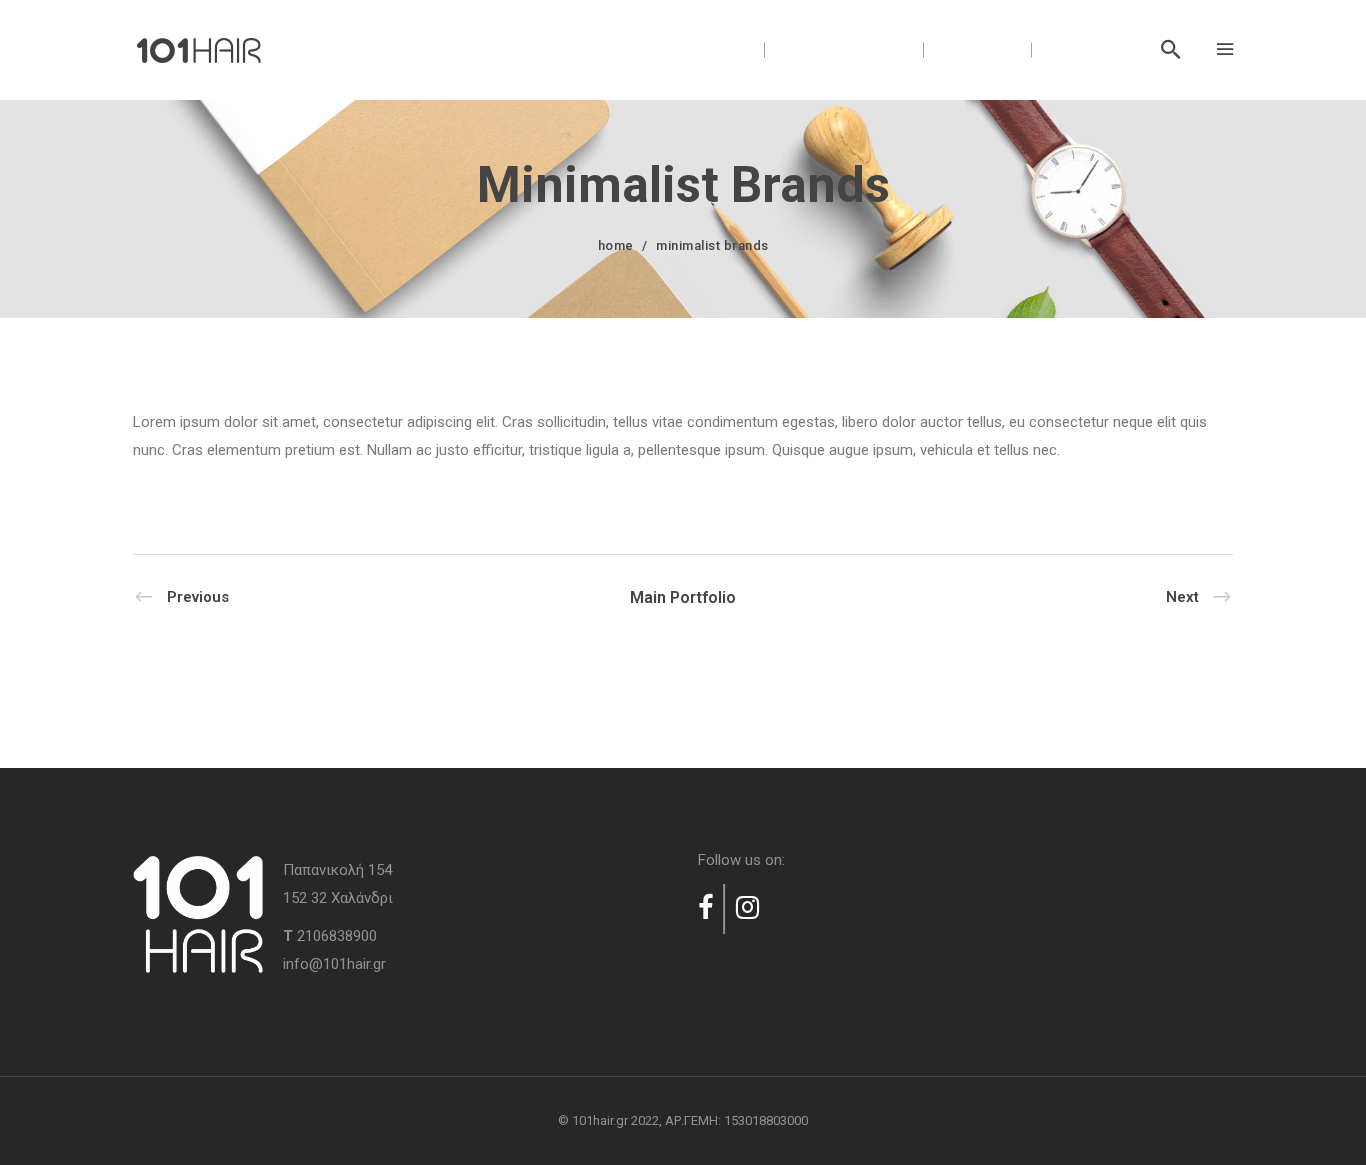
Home (616, 245)
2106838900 (337, 936)
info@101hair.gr (334, 964)
